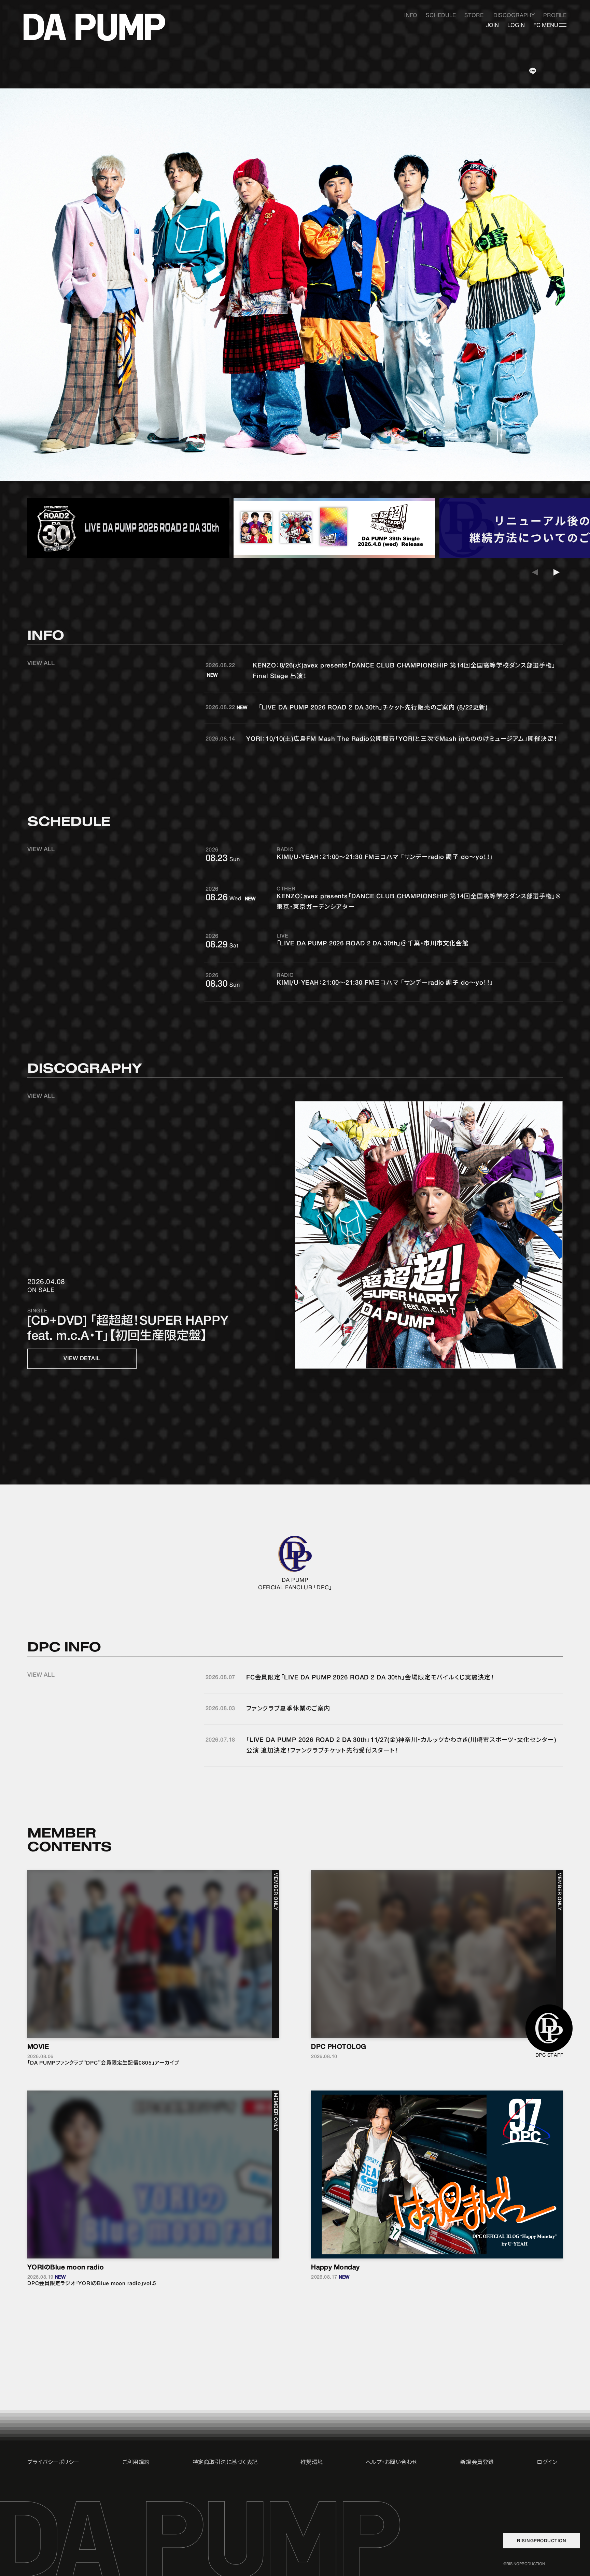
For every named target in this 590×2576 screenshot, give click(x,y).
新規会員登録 (477, 2462)
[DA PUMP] (94, 27)
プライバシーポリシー (53, 2462)
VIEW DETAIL (82, 1359)
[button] (558, 569)
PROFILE (555, 16)
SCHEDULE (441, 16)
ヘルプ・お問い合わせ (392, 2462)
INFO (411, 16)
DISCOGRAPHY (514, 16)
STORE (474, 16)
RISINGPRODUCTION (542, 2541)
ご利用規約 (136, 2462)
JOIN (493, 25)
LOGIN (516, 25)
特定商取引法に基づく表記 (225, 2462)
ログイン (547, 2462)
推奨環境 (312, 2462)
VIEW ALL (41, 663)
